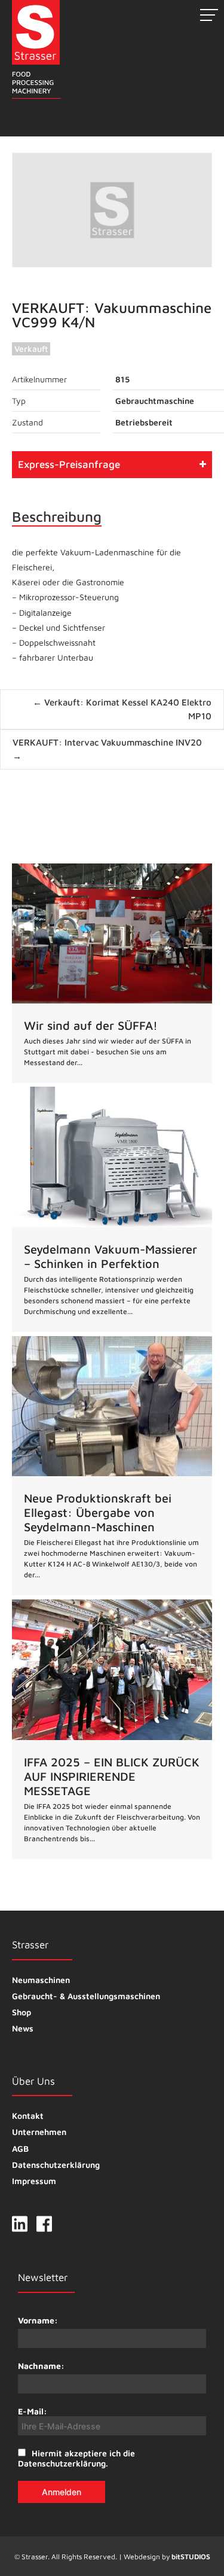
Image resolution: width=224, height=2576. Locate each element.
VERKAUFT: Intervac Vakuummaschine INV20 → (107, 749)
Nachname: (41, 2366)
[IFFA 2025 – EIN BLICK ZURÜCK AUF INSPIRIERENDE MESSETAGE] (112, 1729)
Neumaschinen (41, 1980)
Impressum (34, 2181)
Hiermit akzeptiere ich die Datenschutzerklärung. (76, 2458)
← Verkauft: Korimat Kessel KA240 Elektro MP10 (122, 709)
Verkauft (31, 349)
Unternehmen (39, 2132)
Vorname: (38, 2320)
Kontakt (28, 2116)
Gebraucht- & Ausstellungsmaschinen (86, 1996)
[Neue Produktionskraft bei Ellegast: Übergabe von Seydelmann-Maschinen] (112, 1466)
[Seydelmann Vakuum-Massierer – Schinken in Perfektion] (112, 1209)
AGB (20, 2148)
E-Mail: (33, 2411)
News (23, 2028)
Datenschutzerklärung (56, 2165)
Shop (22, 2012)
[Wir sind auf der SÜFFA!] (112, 973)
